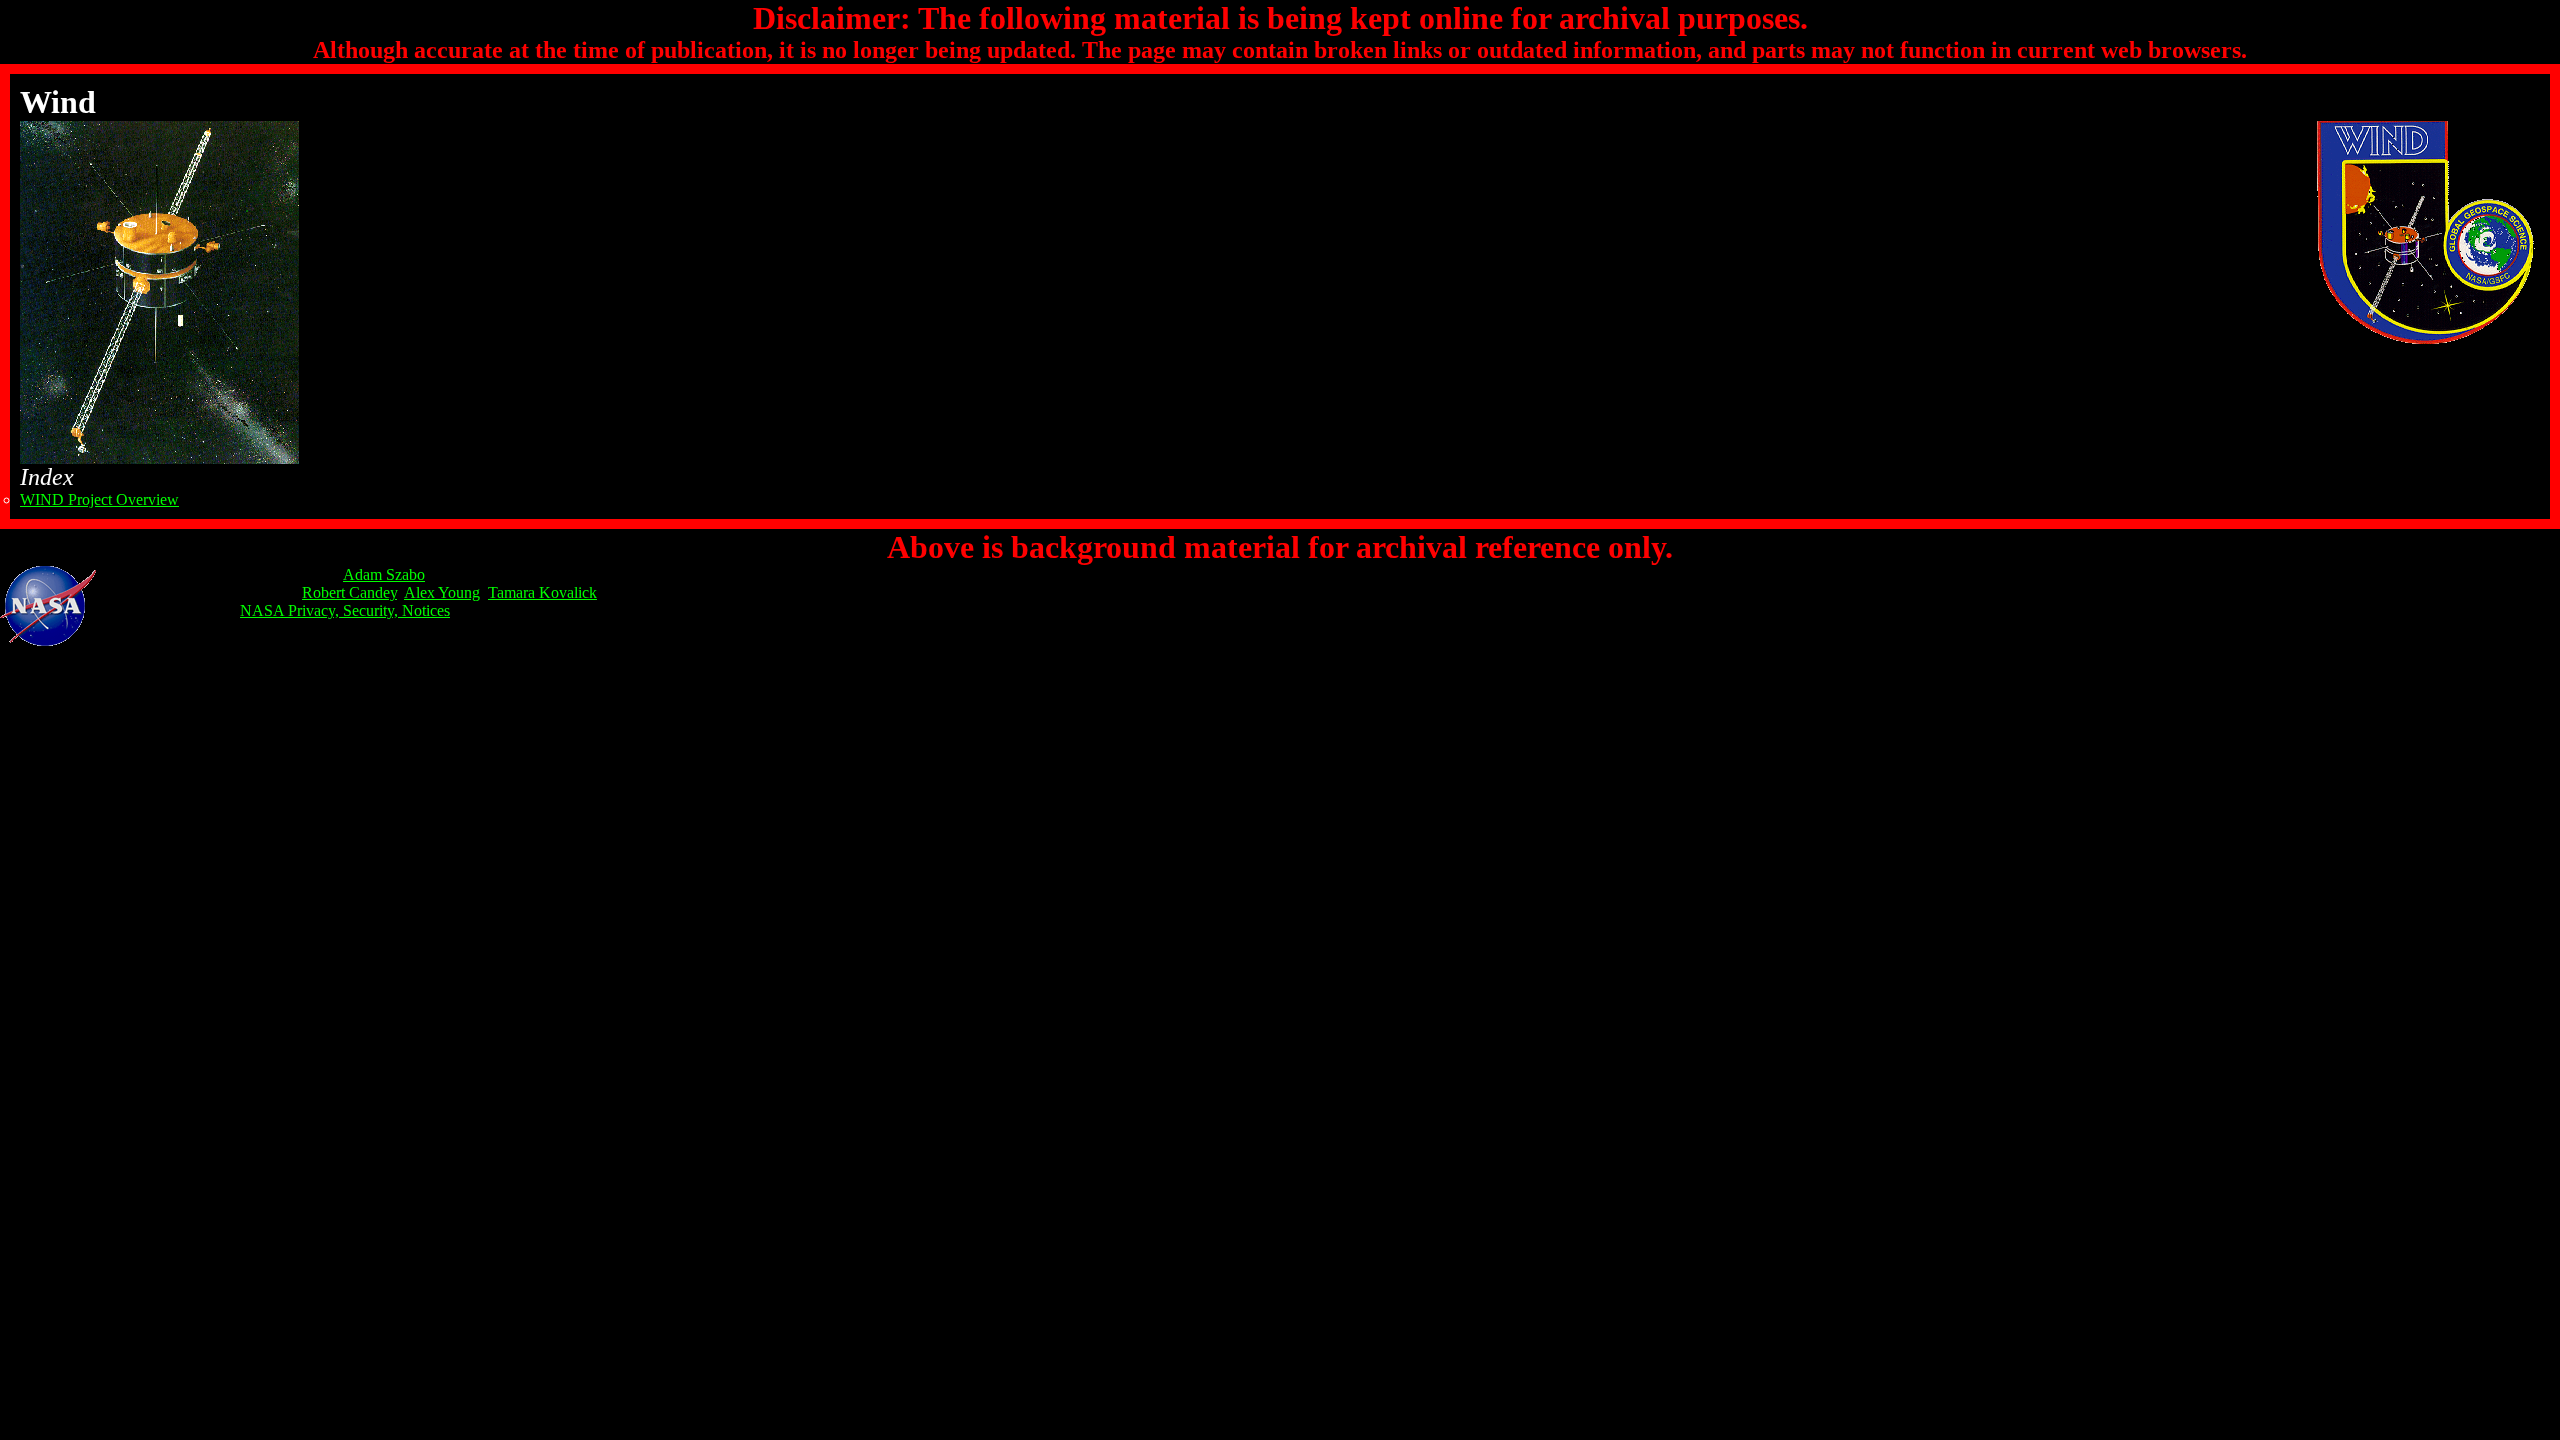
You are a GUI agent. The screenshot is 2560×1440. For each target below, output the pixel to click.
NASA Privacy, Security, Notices (345, 610)
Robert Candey (349, 592)
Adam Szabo (384, 574)
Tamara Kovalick (542, 592)
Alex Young (442, 592)
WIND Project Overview (99, 499)
